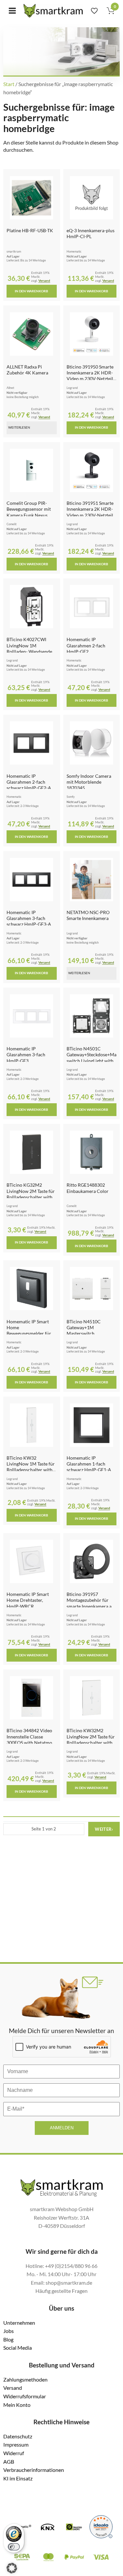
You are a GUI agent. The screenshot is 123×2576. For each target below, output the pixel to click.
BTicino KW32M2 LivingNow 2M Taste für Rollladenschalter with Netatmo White (91, 1739)
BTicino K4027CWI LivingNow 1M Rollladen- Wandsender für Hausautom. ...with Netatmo (30, 651)
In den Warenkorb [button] (31, 291)
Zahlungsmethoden (25, 2379)
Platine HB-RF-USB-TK (30, 230)
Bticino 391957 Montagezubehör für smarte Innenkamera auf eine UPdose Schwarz (91, 1603)
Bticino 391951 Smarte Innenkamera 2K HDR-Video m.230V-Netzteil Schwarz (90, 512)
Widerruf (14, 2453)
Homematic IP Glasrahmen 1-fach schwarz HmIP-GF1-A (89, 1464)
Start (9, 84)
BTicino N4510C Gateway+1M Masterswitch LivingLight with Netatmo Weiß (84, 1333)
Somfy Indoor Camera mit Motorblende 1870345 (89, 782)
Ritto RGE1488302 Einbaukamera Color (88, 1188)
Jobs (9, 2331)
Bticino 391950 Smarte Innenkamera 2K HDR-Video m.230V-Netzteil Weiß (90, 376)
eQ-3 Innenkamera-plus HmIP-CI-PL (91, 233)
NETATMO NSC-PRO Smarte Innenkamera (88, 915)
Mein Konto (17, 2405)
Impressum (16, 2444)
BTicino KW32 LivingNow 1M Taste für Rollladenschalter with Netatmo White (31, 1467)
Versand (44, 281)
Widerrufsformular (25, 2396)
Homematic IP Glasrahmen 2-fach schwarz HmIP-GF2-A (29, 782)
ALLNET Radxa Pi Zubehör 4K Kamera (27, 370)
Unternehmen (19, 2323)
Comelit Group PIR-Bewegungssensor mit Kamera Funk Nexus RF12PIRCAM (29, 512)
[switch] (14, 2547)
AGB (9, 2462)
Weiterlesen (19, 427)
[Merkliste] (94, 11)
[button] (12, 2568)
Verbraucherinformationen (34, 2470)
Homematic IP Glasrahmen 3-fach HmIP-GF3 (26, 1055)
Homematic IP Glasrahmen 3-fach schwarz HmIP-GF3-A (29, 918)
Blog (8, 2339)
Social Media (18, 2348)
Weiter (104, 1829)
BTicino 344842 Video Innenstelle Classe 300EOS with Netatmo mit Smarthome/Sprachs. (29, 1742)
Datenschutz (18, 2436)
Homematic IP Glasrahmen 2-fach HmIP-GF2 (86, 645)
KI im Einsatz (18, 2478)
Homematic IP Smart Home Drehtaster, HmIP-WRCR (28, 1600)
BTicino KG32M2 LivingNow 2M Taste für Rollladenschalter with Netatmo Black (31, 1194)
